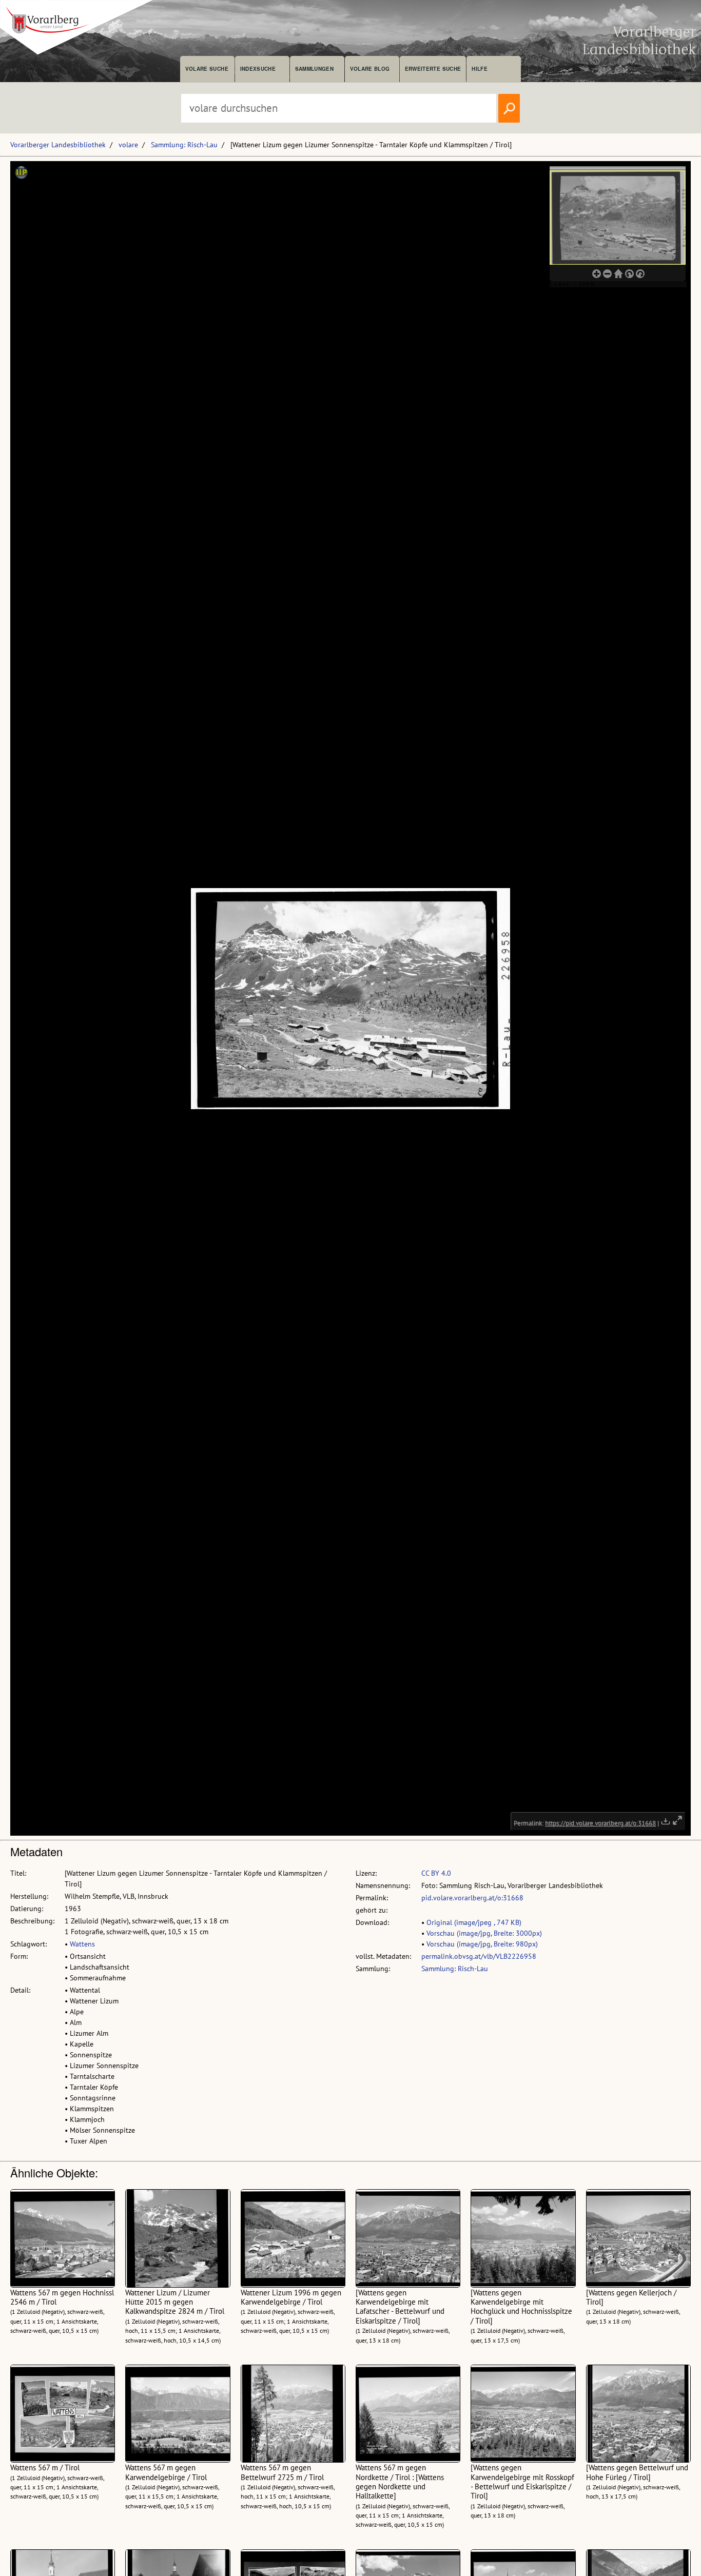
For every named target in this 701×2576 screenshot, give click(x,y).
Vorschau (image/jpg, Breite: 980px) (482, 1944)
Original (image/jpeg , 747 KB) (474, 1922)
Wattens (82, 1944)
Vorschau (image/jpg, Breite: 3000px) (484, 1933)
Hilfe (480, 69)
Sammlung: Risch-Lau (184, 145)
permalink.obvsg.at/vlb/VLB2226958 (479, 1956)
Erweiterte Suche (433, 69)
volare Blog (370, 69)
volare (128, 145)
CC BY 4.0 (436, 1873)
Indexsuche (258, 69)
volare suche (207, 69)
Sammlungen (314, 69)
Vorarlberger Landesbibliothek (58, 145)
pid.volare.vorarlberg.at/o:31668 (472, 1898)
